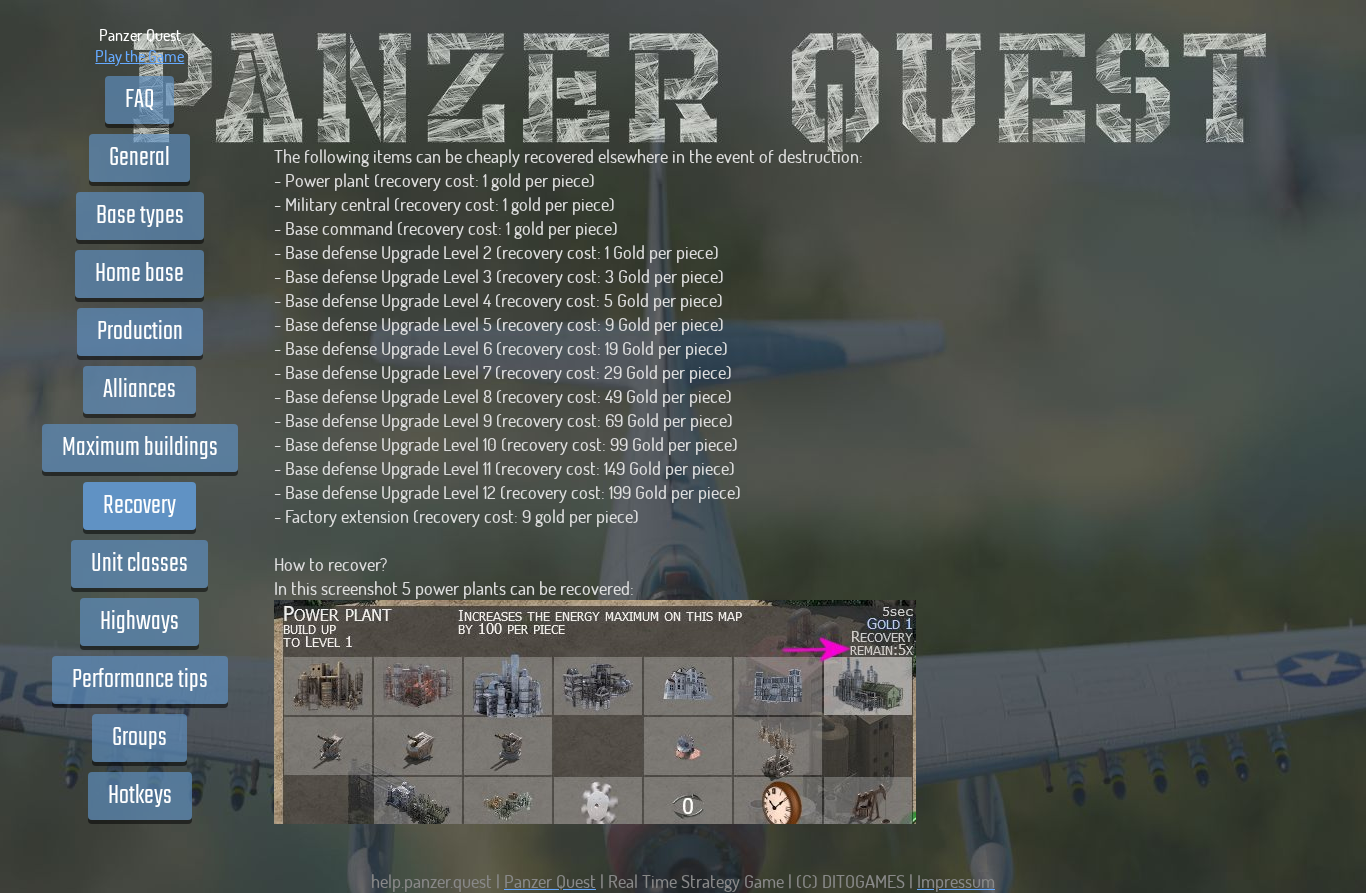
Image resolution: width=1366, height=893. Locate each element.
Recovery (139, 506)
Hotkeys (140, 796)
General (139, 158)
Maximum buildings (140, 448)
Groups (139, 738)
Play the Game (139, 55)
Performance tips (140, 680)
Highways (139, 622)
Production (140, 332)
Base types (140, 216)
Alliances (139, 390)
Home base (139, 274)
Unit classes (139, 564)
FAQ (139, 100)
